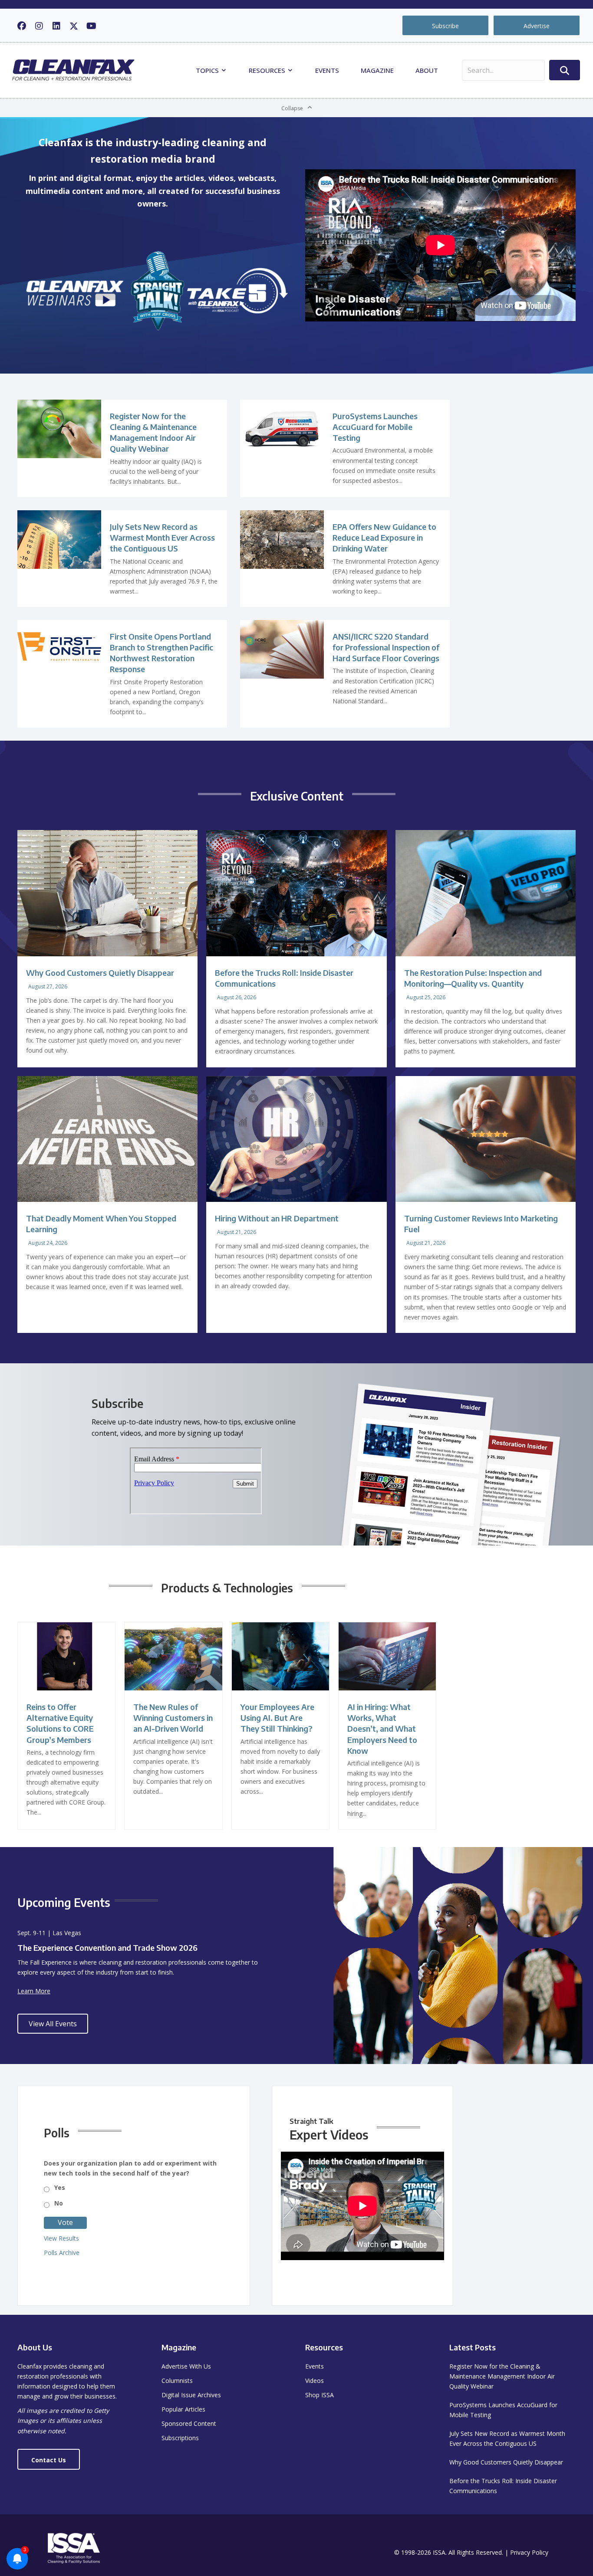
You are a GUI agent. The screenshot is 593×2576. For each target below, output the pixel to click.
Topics (208, 70)
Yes (60, 2187)
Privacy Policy (529, 2552)
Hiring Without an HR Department (277, 1218)
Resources (268, 70)
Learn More (34, 1991)
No (59, 2203)
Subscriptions (180, 2438)
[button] (22, 26)
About (427, 70)
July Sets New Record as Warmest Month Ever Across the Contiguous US (162, 537)
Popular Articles (183, 2409)
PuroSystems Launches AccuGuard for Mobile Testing (375, 427)
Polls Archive (62, 2253)
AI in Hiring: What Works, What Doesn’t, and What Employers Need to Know (382, 1729)
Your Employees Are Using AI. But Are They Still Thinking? (277, 1718)
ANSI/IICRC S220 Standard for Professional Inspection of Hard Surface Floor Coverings (386, 647)
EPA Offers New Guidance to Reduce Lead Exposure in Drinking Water (384, 537)
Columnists (177, 2381)
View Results (61, 2238)
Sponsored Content (189, 2423)
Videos (315, 2381)
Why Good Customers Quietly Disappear (100, 973)
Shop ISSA (320, 2395)
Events (327, 70)
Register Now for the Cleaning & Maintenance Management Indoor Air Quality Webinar (502, 2376)
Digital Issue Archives (191, 2395)
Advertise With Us (186, 2366)
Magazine (377, 70)
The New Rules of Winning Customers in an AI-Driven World (173, 1718)
